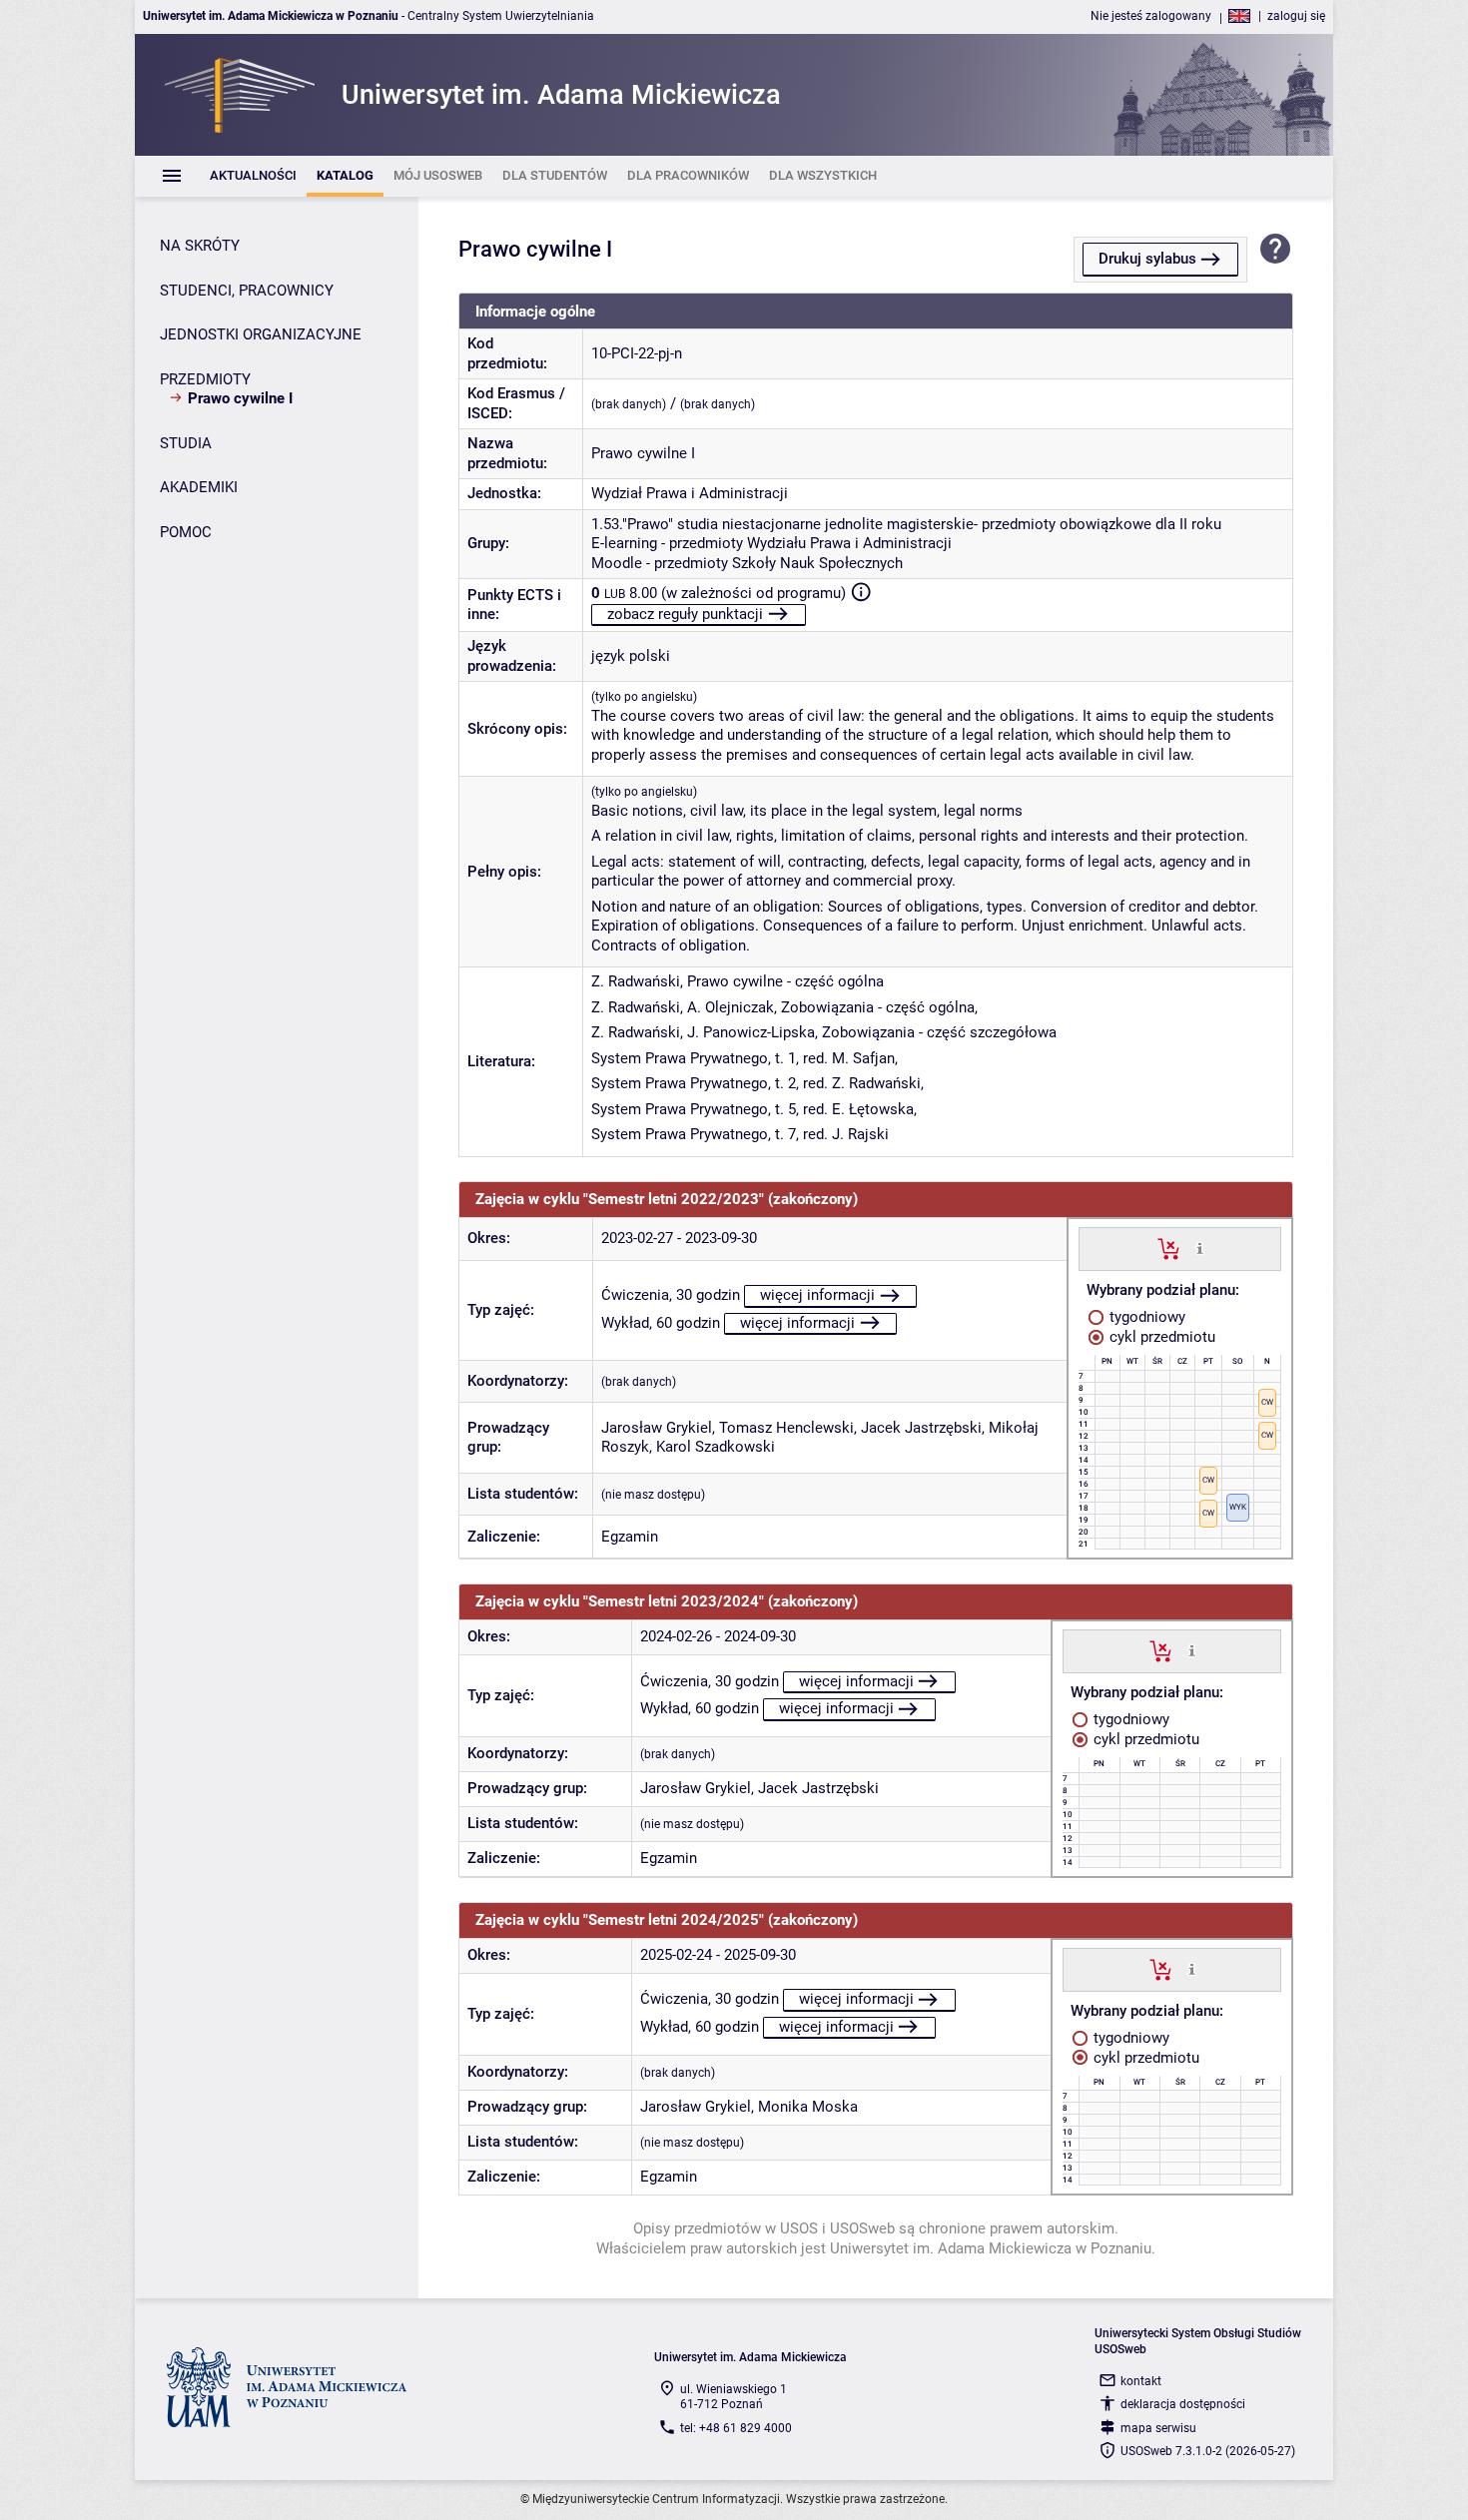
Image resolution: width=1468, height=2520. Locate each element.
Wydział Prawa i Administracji (690, 493)
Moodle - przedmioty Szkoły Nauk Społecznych (747, 563)
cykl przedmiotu (1160, 1337)
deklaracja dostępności (1183, 2404)
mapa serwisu (1158, 2428)
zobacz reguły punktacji (685, 614)
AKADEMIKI (199, 487)
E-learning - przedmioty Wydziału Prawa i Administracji (771, 543)
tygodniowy (1145, 1317)
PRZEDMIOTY (205, 379)
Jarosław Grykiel (657, 1428)
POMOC (186, 532)
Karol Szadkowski (716, 1447)
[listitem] (253, 176)
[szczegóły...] (1200, 1248)
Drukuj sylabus (1147, 259)
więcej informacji (817, 1295)
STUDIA (186, 443)
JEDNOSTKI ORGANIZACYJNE (261, 334)
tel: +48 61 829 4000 (736, 2428)
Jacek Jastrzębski (921, 1428)
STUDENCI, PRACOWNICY (247, 291)
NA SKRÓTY (200, 246)
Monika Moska (808, 2107)
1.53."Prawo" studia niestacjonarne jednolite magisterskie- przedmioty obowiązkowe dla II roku (906, 524)
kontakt (1141, 2381)
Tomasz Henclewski (786, 1428)
